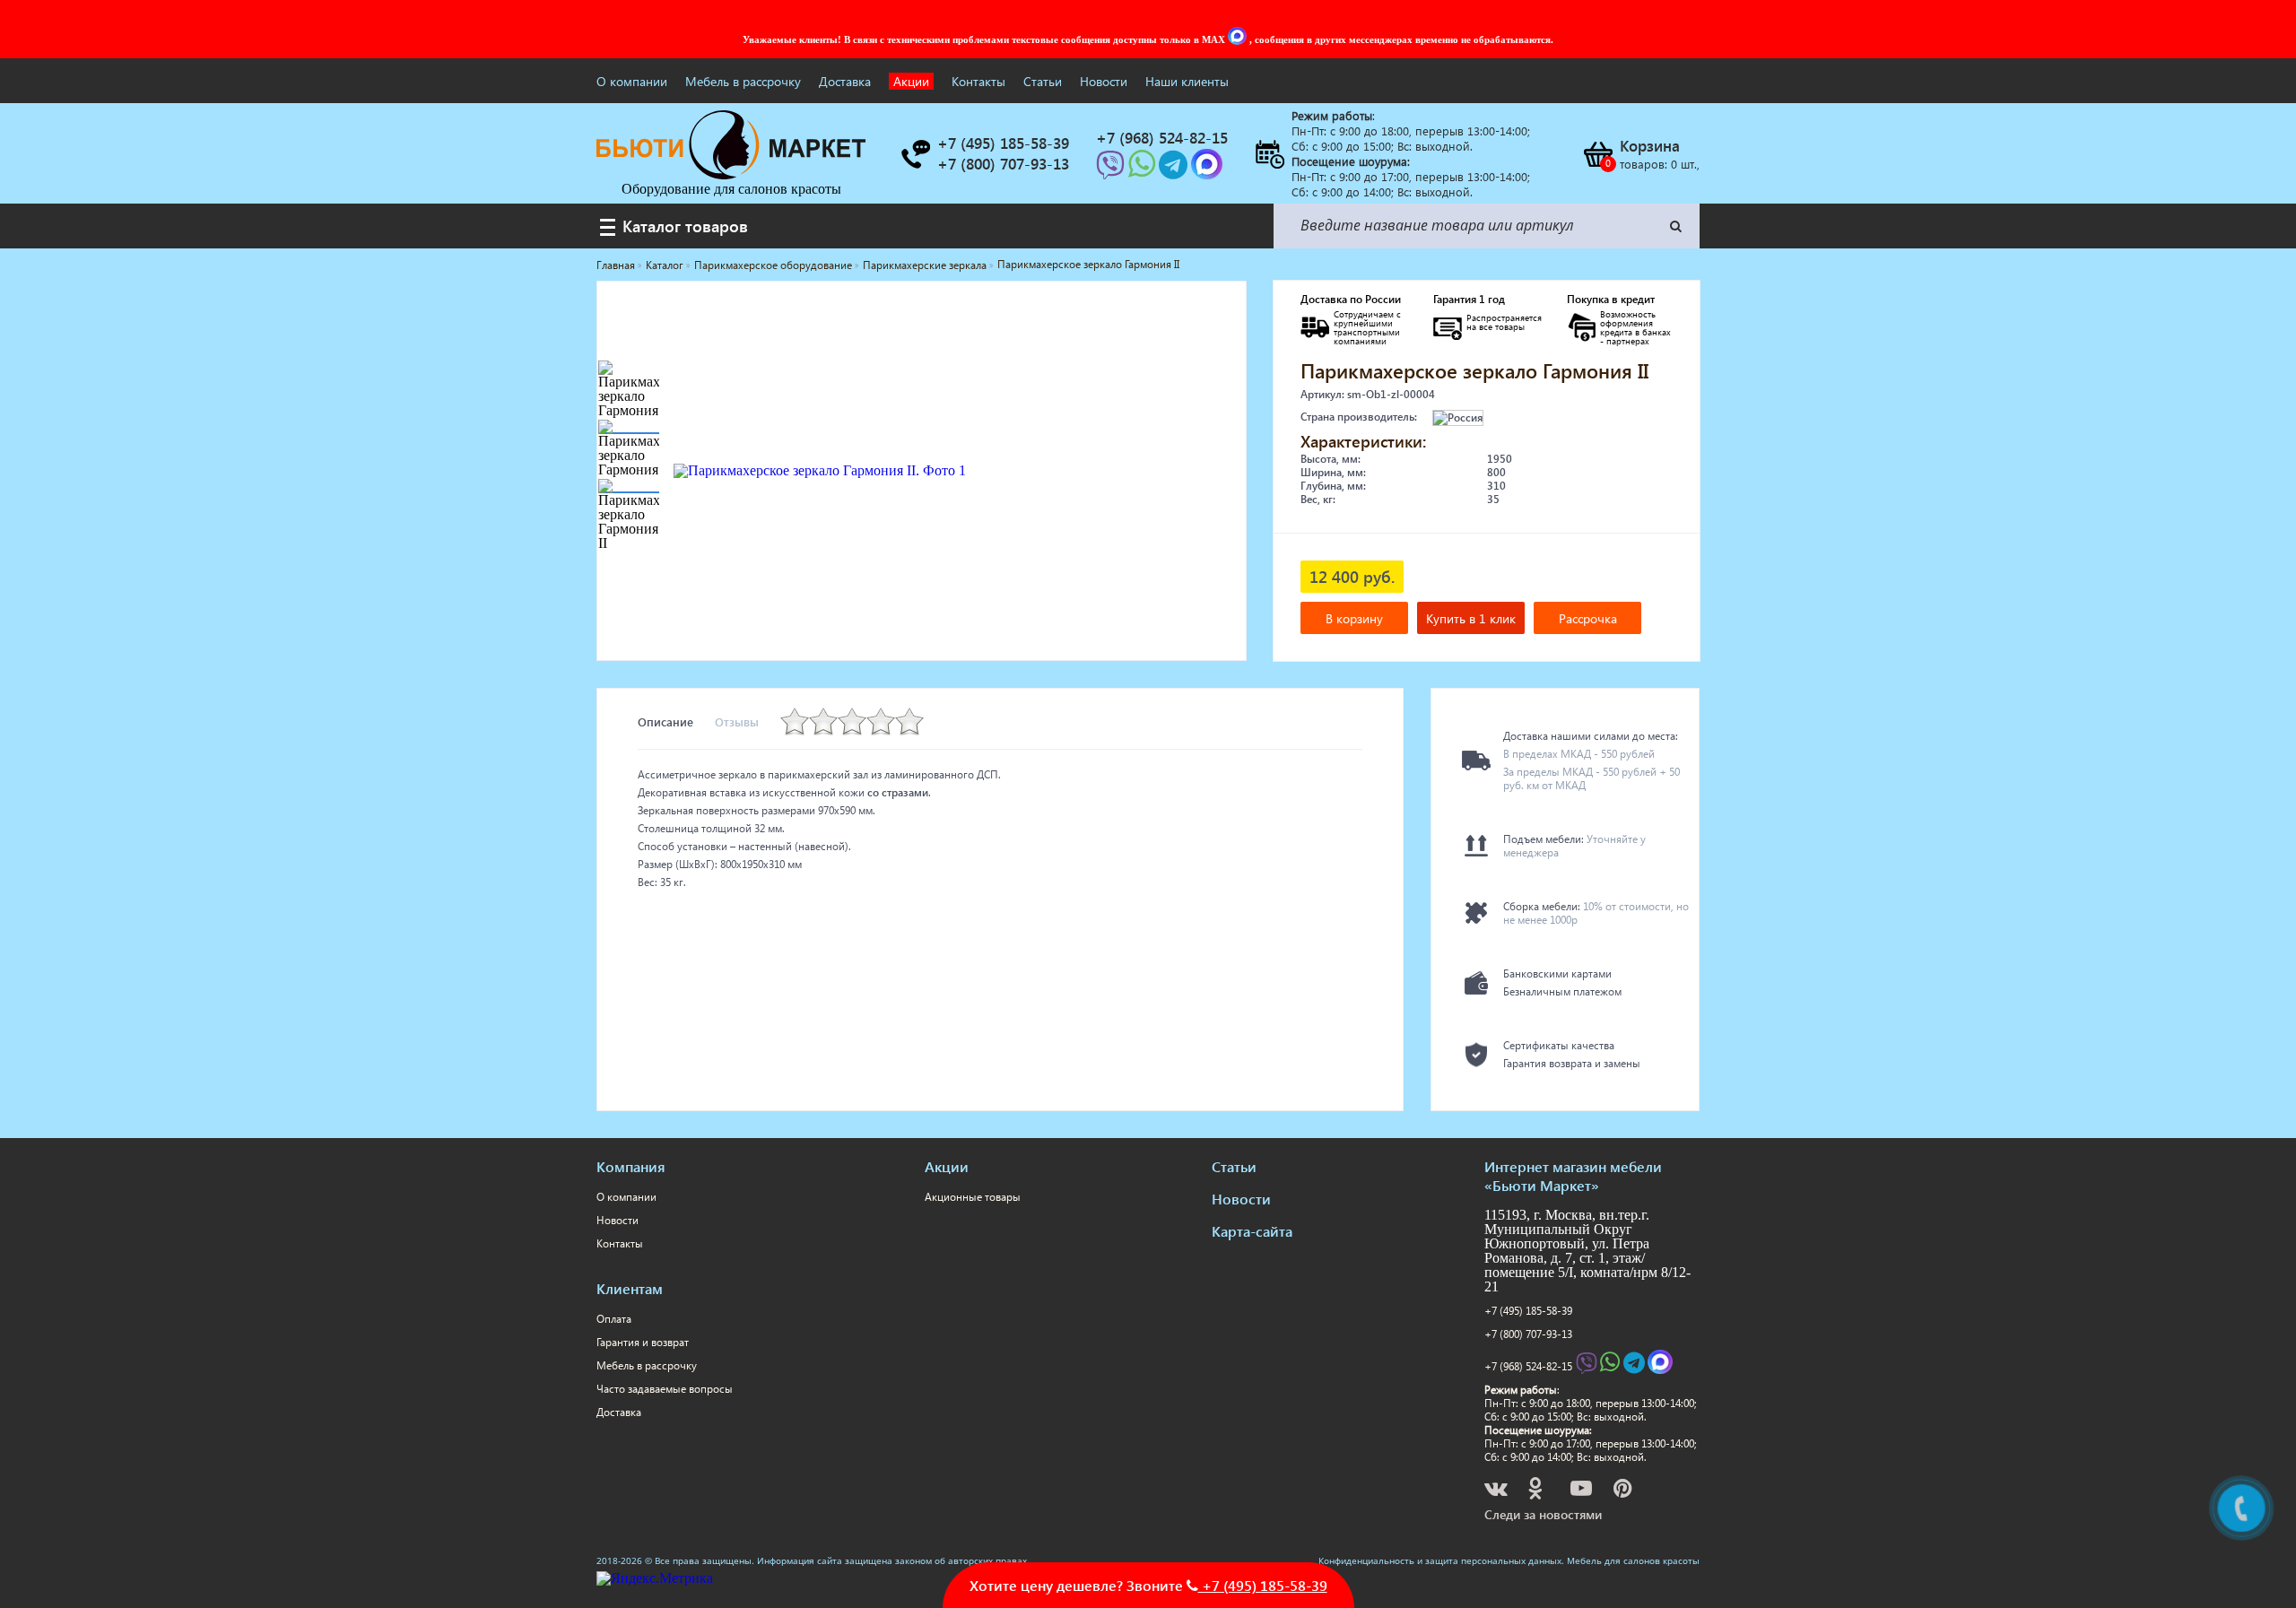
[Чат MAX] (1239, 39)
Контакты (978, 81)
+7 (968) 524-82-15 (1528, 1366)
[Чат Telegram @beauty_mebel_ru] (1175, 170)
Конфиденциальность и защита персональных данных (1440, 1560)
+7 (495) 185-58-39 (1528, 1311)
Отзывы (737, 721)
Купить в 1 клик (1471, 618)
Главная (616, 265)
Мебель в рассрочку (743, 81)
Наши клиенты (1187, 81)
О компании (632, 81)
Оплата (614, 1319)
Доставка (845, 81)
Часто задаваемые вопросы (665, 1389)
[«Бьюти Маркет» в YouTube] (1583, 1491)
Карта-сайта (1252, 1231)
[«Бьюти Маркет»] (731, 174)
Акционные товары (973, 1197)
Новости (1104, 81)
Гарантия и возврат (643, 1342)
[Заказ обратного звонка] (915, 154)
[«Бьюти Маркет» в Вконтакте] (1497, 1491)
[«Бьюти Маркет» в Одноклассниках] (1536, 1491)
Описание (665, 721)
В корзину (1354, 618)
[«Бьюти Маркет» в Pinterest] (1624, 1491)
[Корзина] (1597, 154)
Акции (911, 81)
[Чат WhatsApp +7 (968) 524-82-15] (1144, 170)
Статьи (1043, 81)
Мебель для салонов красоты (1633, 1560)
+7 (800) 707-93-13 (1528, 1334)
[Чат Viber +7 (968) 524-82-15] (1112, 170)
